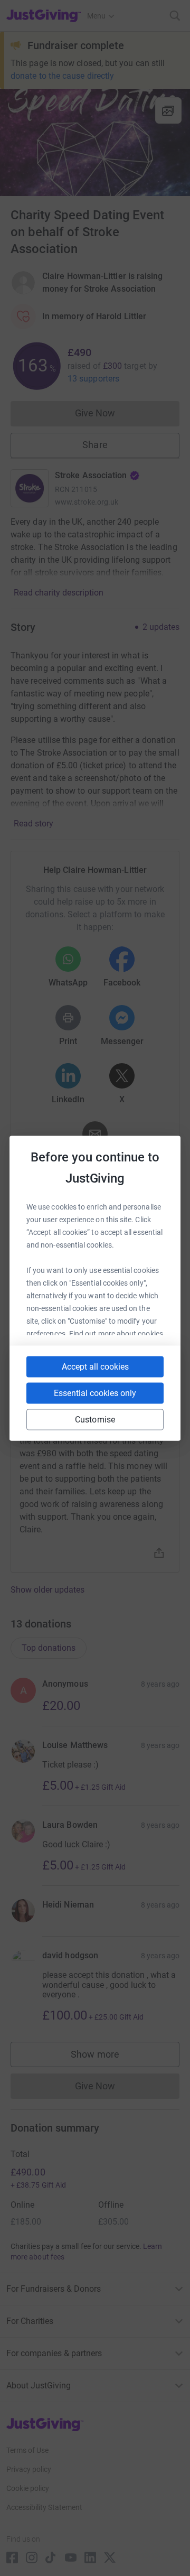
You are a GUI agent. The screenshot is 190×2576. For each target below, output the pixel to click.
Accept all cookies (95, 1366)
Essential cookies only (95, 1393)
